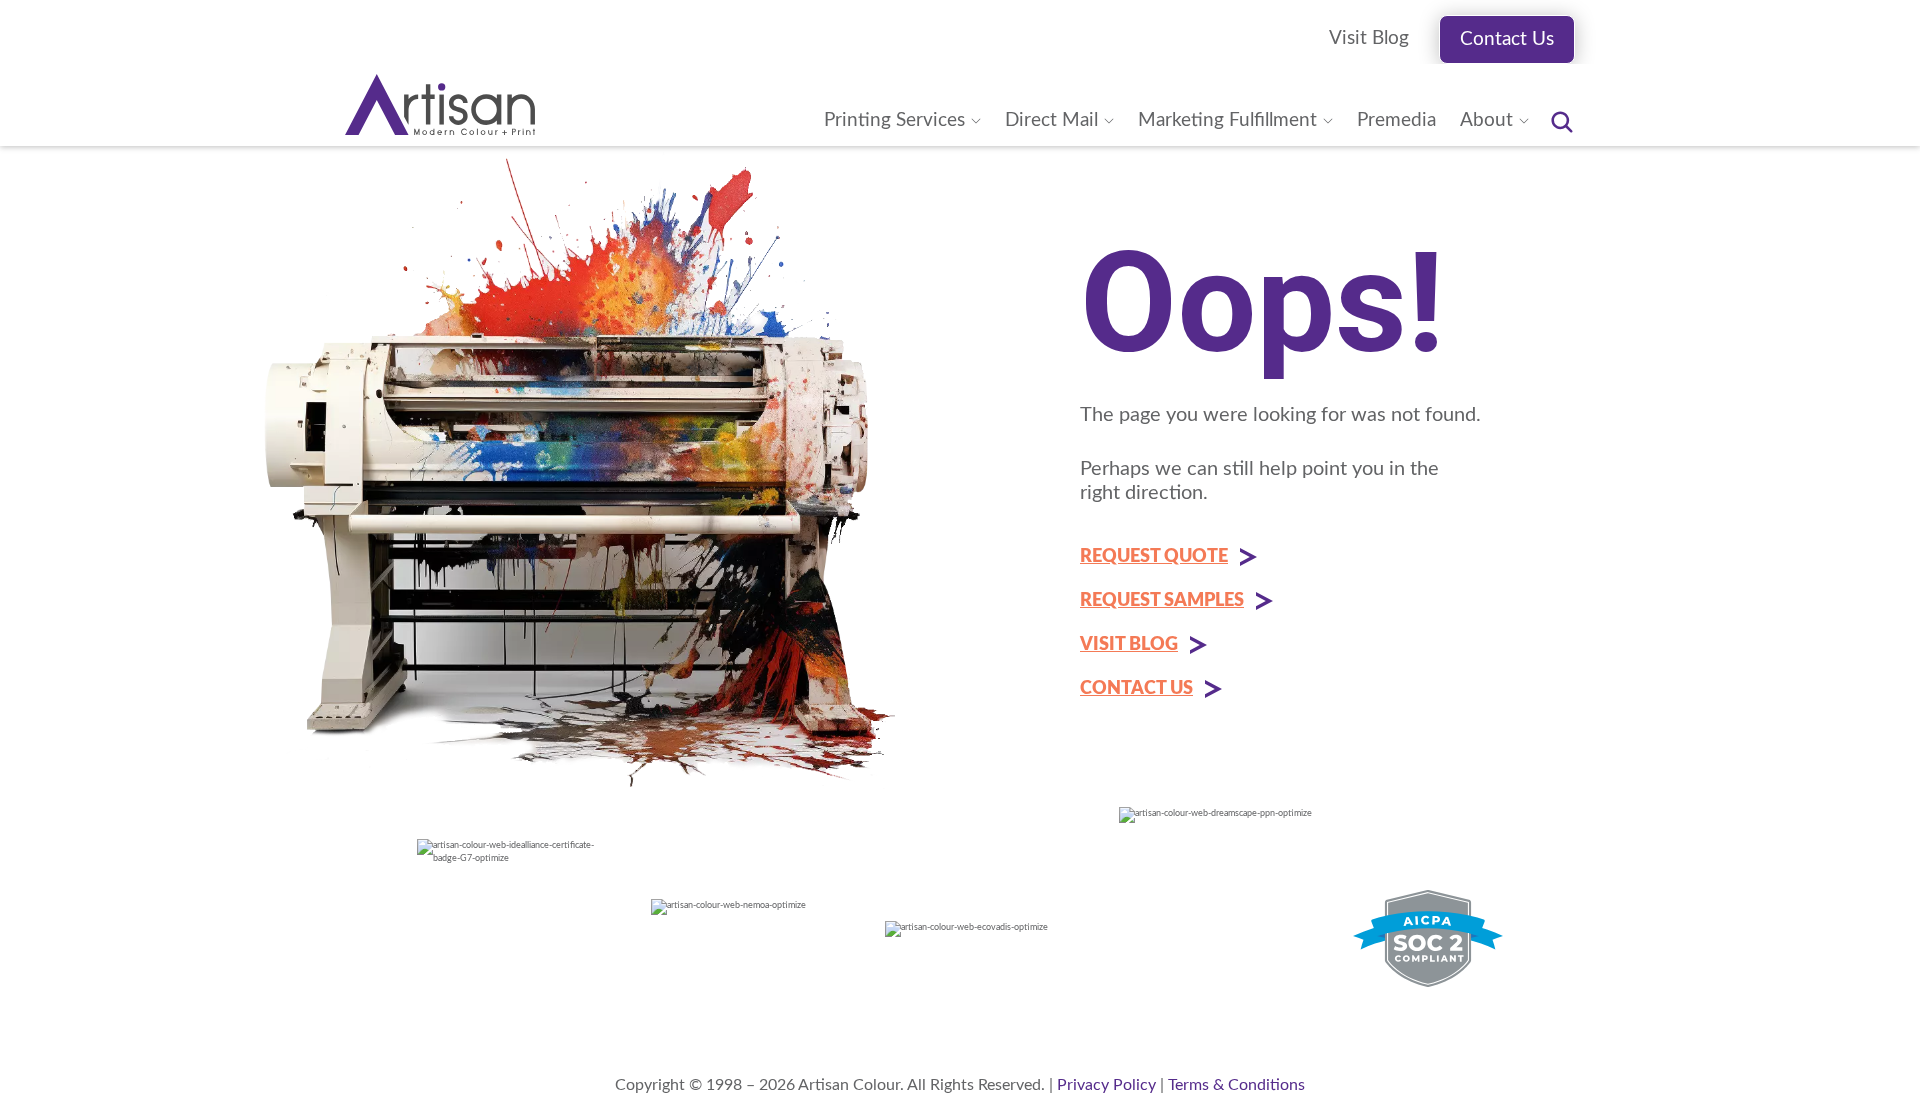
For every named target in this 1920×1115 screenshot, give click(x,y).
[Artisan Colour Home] (440, 104)
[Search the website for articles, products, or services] (1562, 122)
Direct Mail (1051, 120)
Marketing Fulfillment (1227, 120)
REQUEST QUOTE (1154, 557)
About (1486, 120)
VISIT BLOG (1129, 645)
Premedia (1396, 120)
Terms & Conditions (1236, 1085)
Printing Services (894, 120)
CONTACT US (1136, 689)
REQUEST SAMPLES (1162, 601)
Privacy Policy (1106, 1085)
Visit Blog (1369, 38)
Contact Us (1507, 39)
